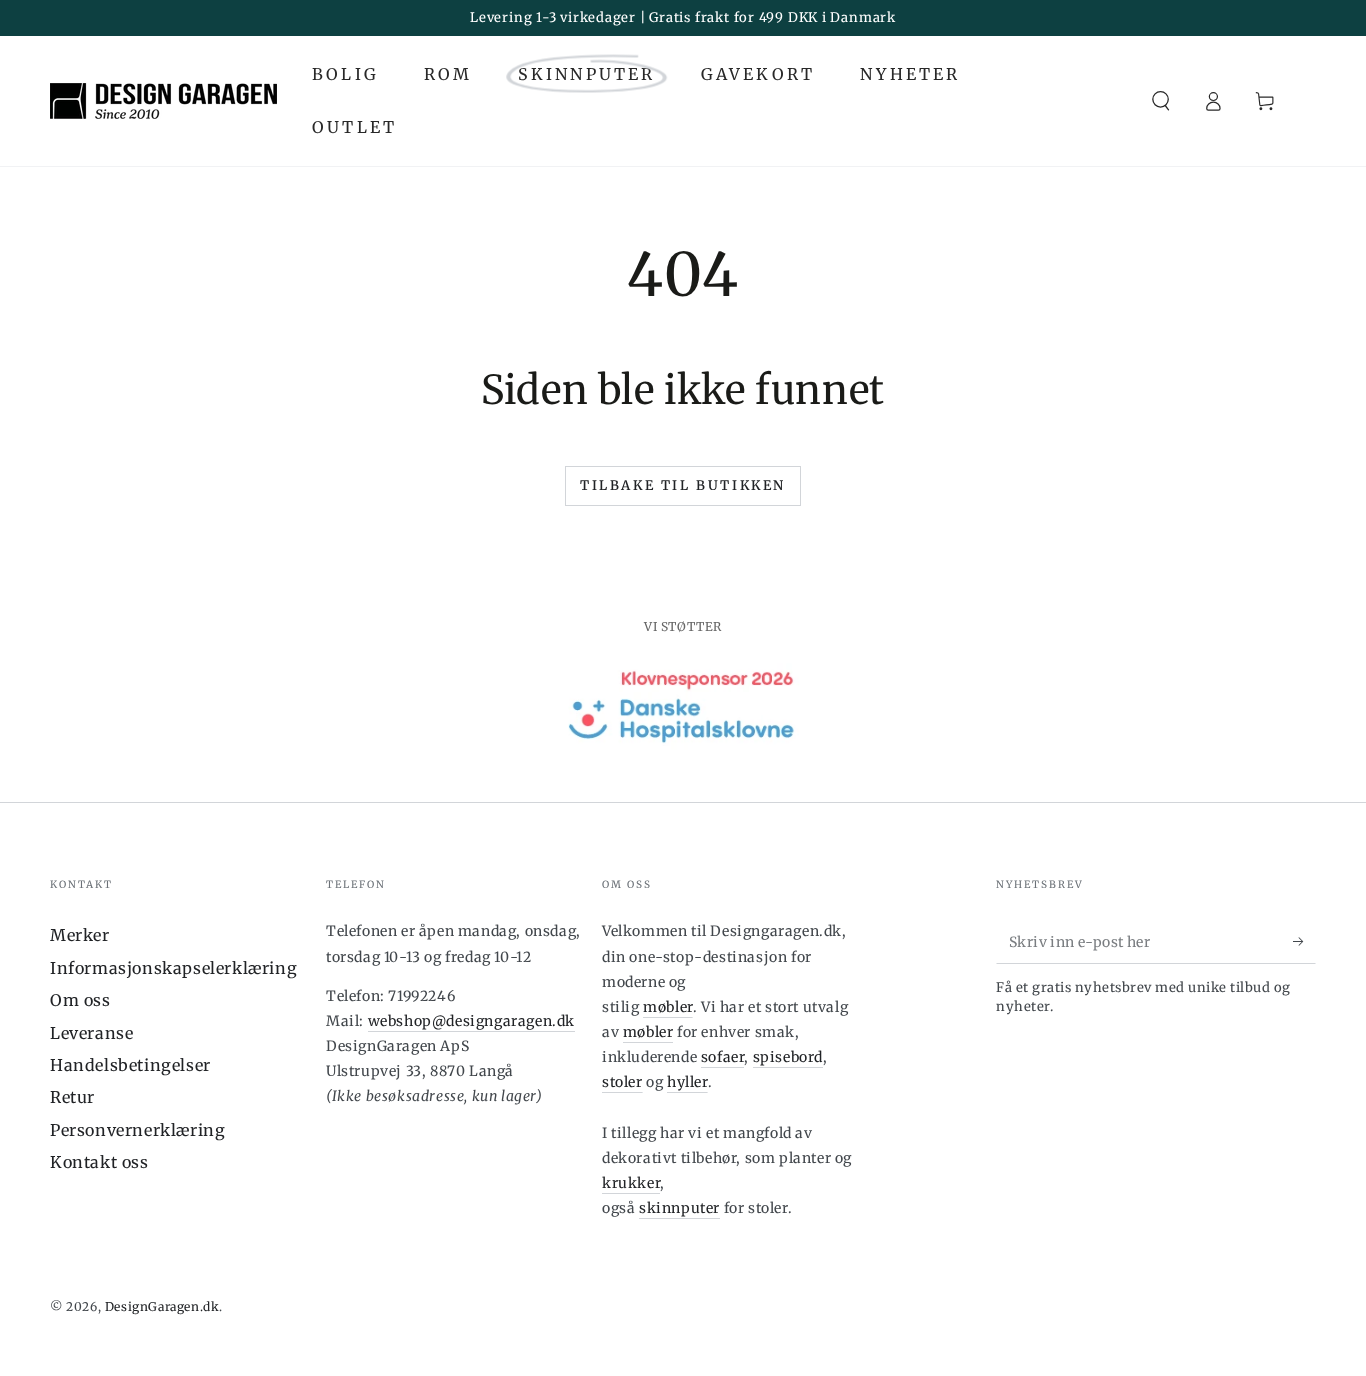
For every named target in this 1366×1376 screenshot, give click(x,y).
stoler (622, 1082)
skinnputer (679, 1208)
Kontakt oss (99, 1162)
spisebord (788, 1057)
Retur (72, 1097)
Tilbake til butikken (683, 485)
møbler (668, 1007)
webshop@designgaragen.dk (471, 1021)
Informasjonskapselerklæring (173, 968)
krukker (631, 1183)
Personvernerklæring (137, 1130)
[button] (1161, 101)
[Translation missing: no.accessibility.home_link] (163, 101)
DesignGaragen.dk (162, 1306)
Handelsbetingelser (130, 1065)
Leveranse (91, 1033)
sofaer (723, 1057)
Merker (80, 935)
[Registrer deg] (1304, 941)
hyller (687, 1082)
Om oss (80, 1000)
